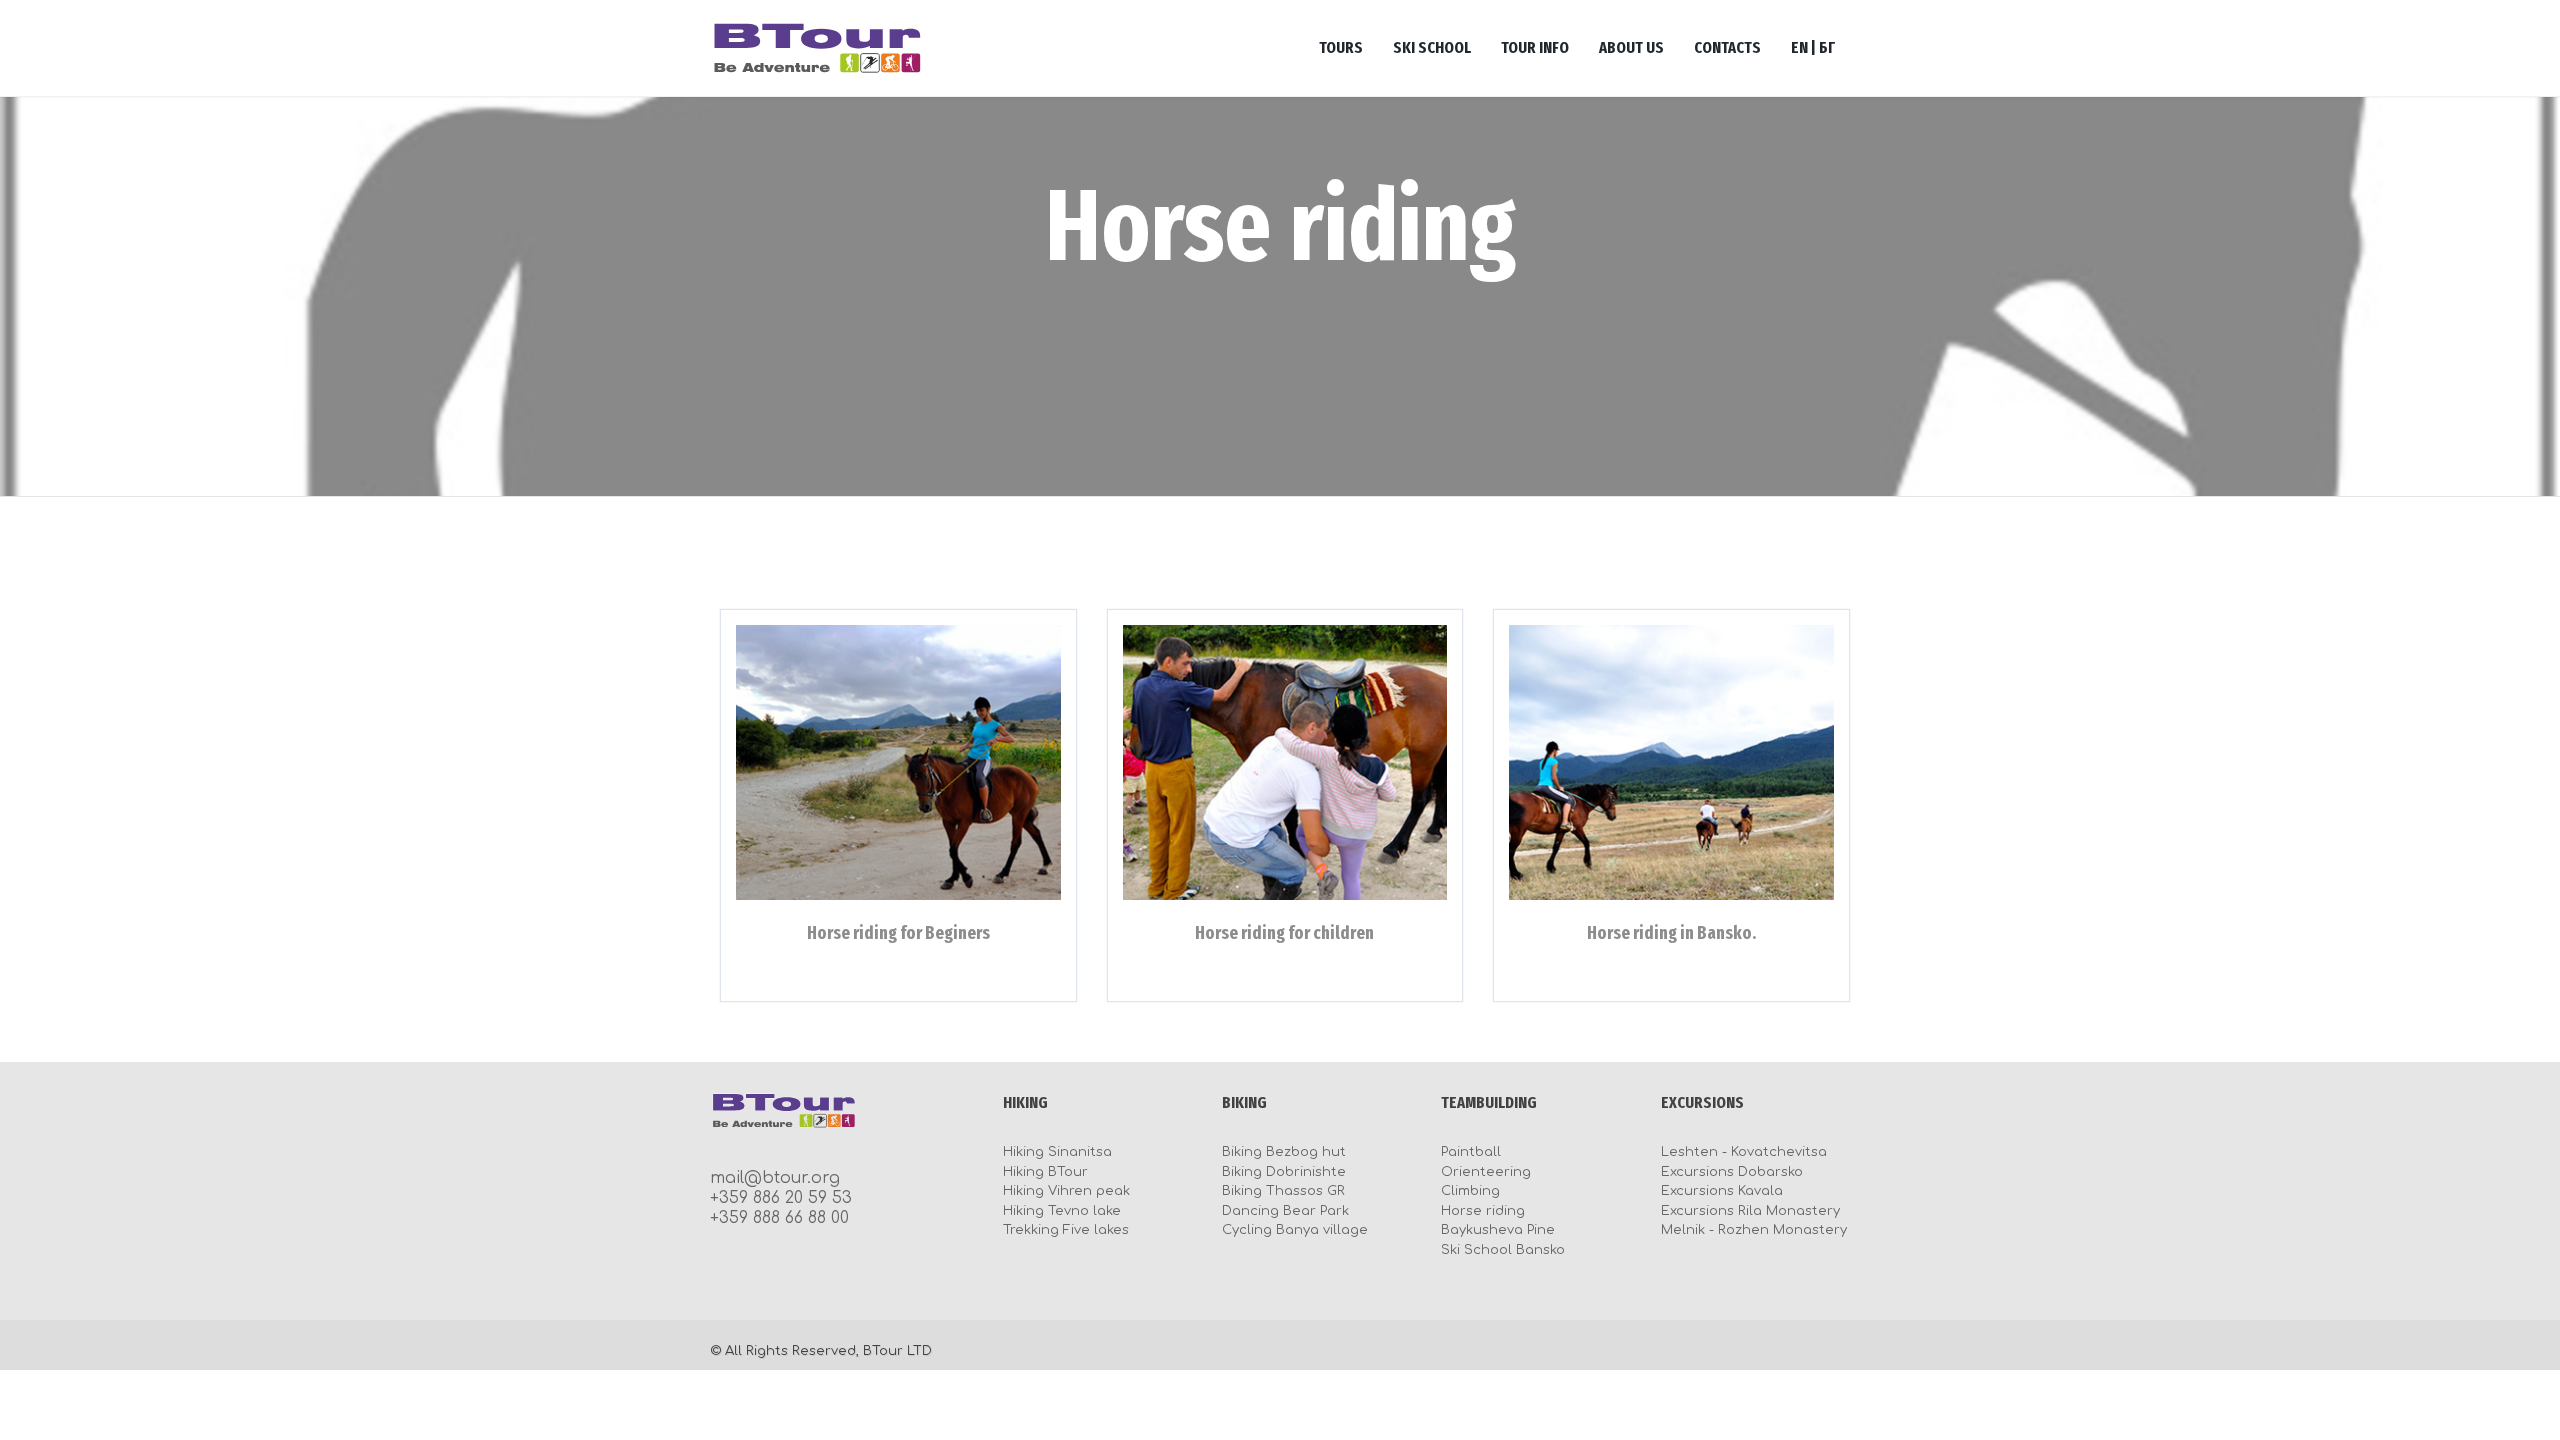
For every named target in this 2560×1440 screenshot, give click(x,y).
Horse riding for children (1284, 933)
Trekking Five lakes (1066, 1230)
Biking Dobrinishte (1284, 1172)
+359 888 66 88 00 (779, 1218)
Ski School (1432, 47)
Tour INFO (1535, 47)
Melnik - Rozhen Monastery (1754, 1230)
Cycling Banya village (1295, 1230)
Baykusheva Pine (1498, 1230)
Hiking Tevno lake (1062, 1211)
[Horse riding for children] (1285, 762)
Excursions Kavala (1722, 1191)
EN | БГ (1813, 47)
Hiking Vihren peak (1066, 1191)
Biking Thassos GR (1283, 1191)
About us (1631, 47)
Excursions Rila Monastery (1750, 1211)
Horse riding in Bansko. (1671, 933)
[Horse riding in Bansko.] (1671, 762)
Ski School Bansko (1503, 1250)
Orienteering (1486, 1172)
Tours (1341, 47)
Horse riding (1483, 1211)
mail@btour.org (775, 1178)
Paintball (1471, 1152)
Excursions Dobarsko (1732, 1172)
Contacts (1727, 47)
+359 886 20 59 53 (781, 1198)
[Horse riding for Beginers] (898, 762)
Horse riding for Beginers (898, 933)
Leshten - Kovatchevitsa (1744, 1152)
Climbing (1470, 1191)
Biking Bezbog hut (1284, 1152)
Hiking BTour (1045, 1172)
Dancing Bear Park (1285, 1211)
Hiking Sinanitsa (1057, 1152)
